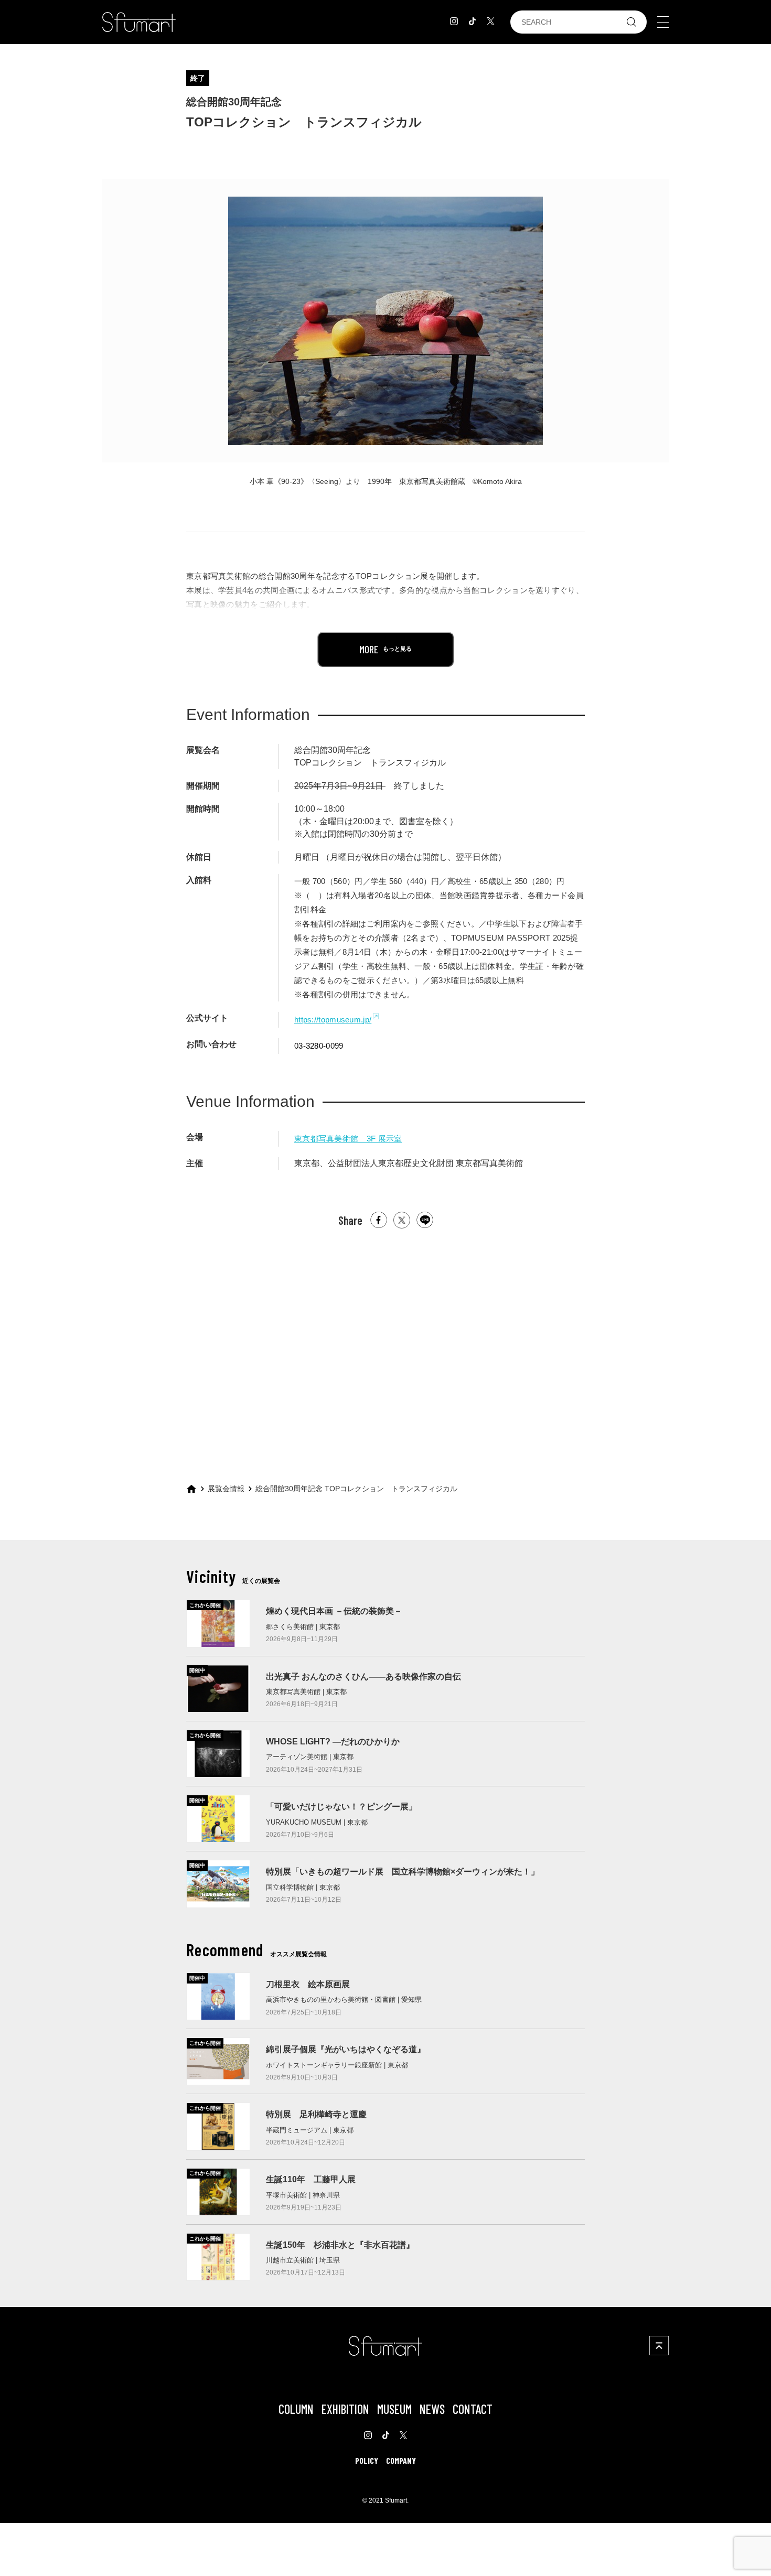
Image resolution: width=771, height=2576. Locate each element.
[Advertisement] (385, 1346)
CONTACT (473, 2409)
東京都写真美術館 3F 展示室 (348, 1139)
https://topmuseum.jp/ (333, 1020)
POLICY (367, 2460)
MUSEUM (394, 2409)
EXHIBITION (345, 2409)
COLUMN (296, 2409)
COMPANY (401, 2460)
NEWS (432, 2409)
